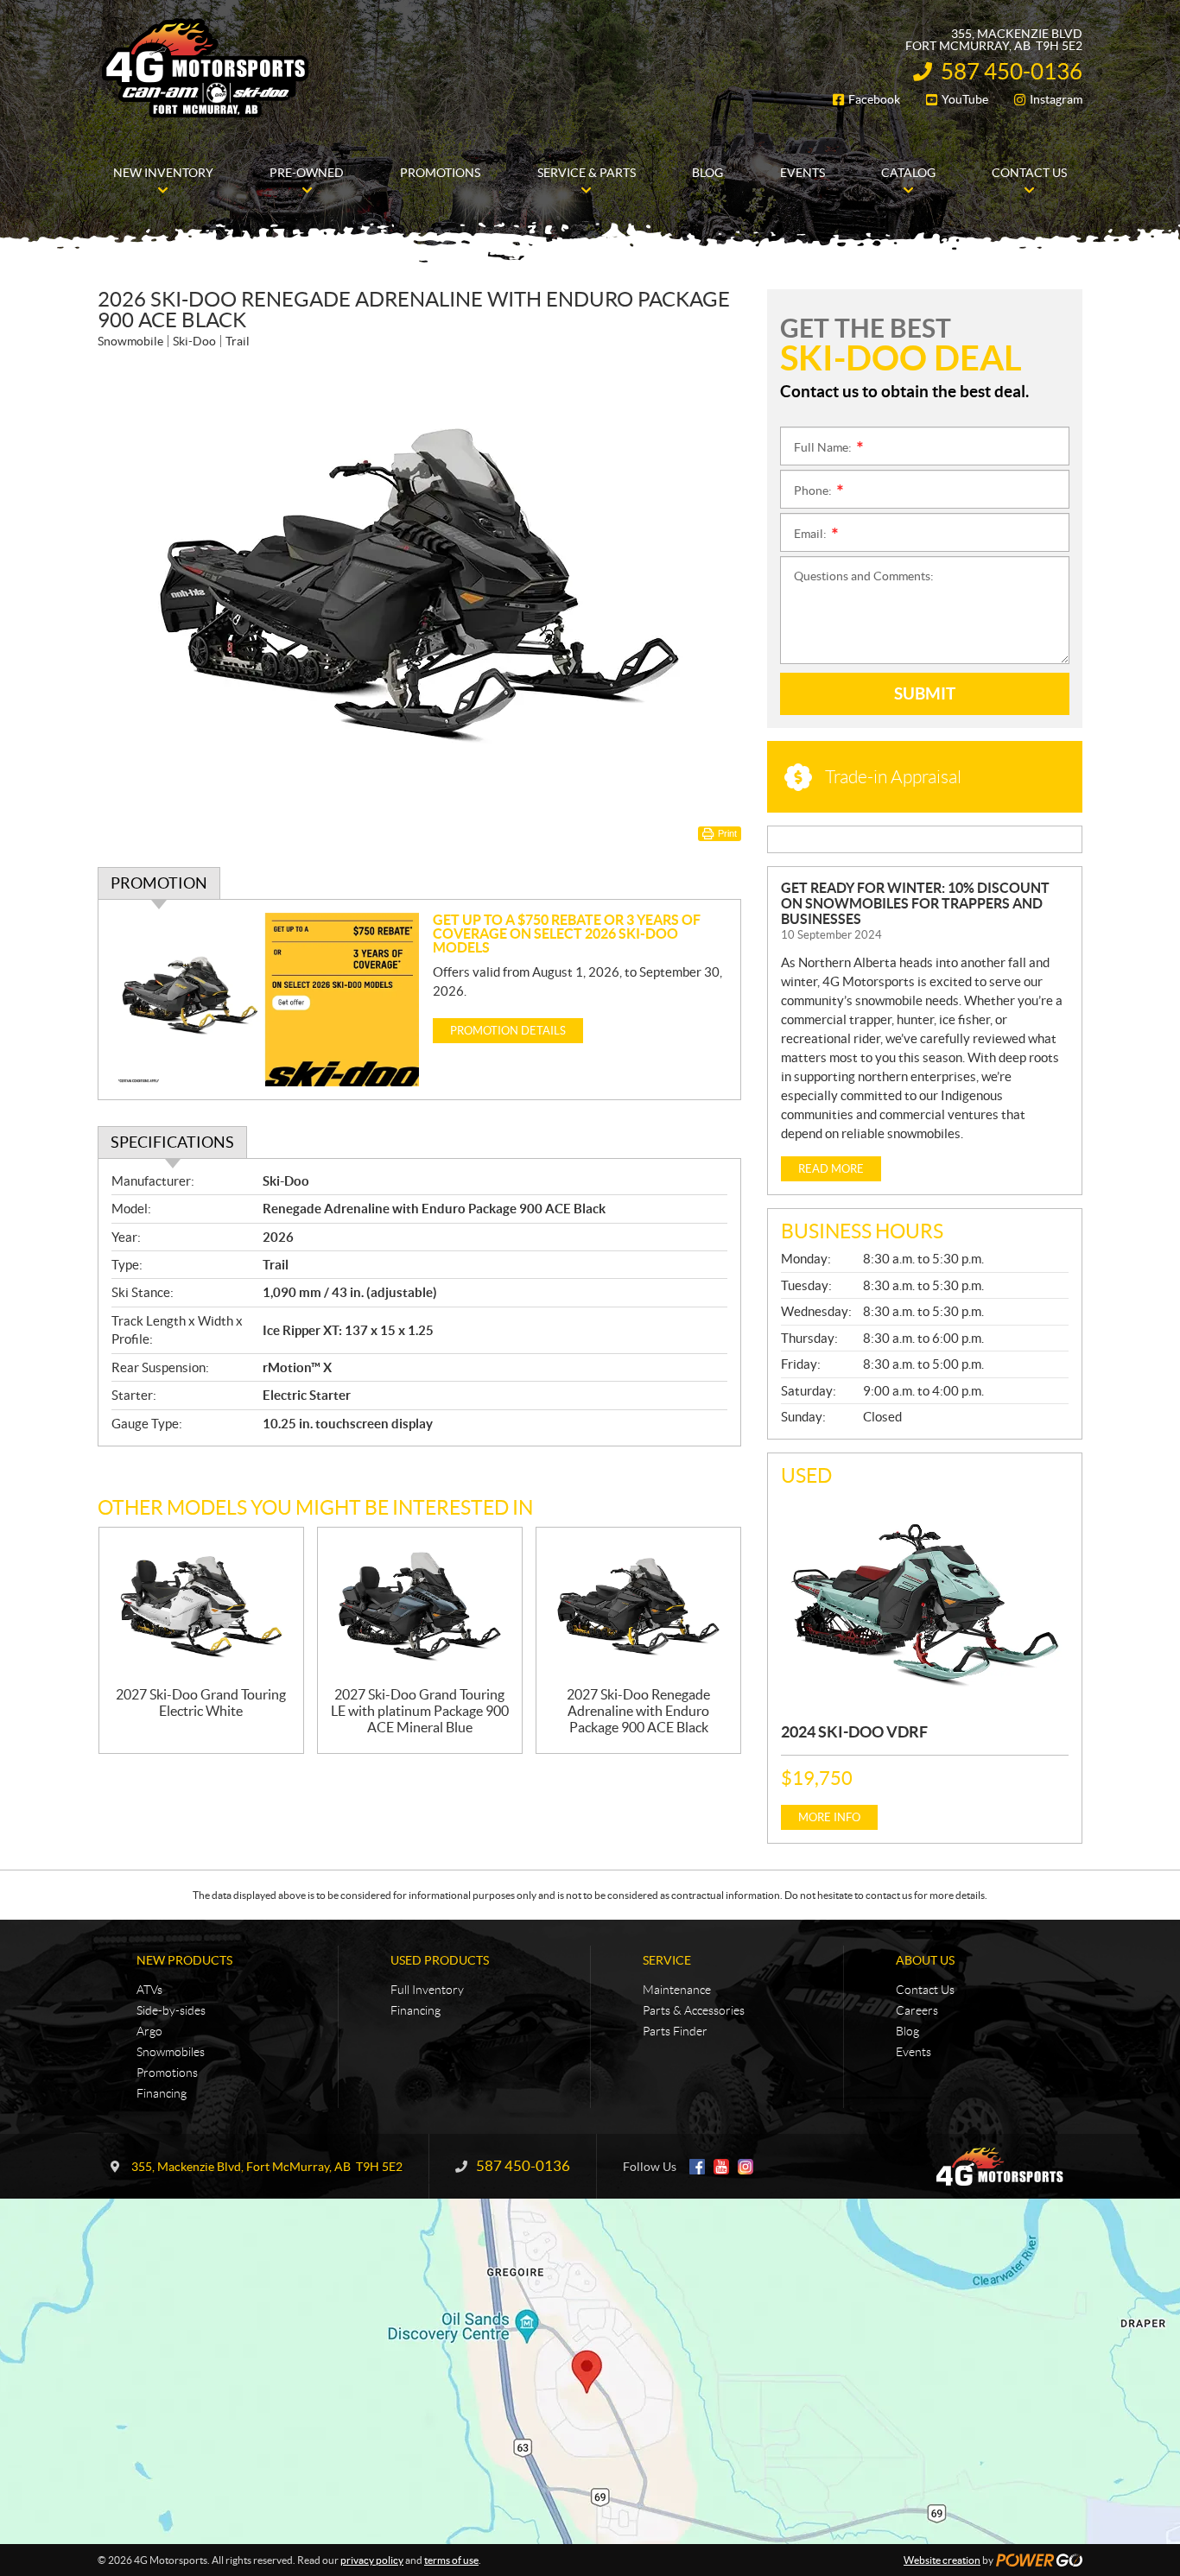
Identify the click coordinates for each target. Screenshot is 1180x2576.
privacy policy (372, 2560)
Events (914, 2052)
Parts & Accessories (694, 2010)
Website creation (942, 2560)
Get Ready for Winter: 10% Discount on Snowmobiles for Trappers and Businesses (915, 903)
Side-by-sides (171, 2010)
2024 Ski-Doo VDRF (854, 1732)
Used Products (440, 1960)
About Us (925, 1960)
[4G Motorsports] (206, 67)
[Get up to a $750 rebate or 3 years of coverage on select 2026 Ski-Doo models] (266, 1000)
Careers (917, 2010)
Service (667, 1960)
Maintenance (677, 1990)
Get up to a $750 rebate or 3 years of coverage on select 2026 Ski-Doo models (567, 934)
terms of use (451, 2560)
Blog (907, 2031)
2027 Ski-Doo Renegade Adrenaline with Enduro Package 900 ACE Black (638, 1711)
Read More (831, 1169)
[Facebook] (697, 2167)
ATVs (149, 1990)
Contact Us (925, 1990)
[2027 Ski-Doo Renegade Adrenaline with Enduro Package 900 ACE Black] (638, 1608)
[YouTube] (721, 2167)
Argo (149, 2031)
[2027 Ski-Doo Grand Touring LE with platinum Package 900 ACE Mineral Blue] (420, 1608)
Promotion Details (508, 1031)
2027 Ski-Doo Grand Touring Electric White (201, 1703)
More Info (829, 1817)
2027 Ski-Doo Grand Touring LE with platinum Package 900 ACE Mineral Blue (420, 1711)
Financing (162, 2093)
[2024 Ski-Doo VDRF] (925, 1602)
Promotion (159, 883)
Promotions (167, 2073)
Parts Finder (675, 2031)
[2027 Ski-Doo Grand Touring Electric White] (201, 1608)
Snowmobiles (171, 2052)
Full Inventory (427, 1990)
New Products (184, 1960)
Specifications (172, 1142)
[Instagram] (745, 2167)
